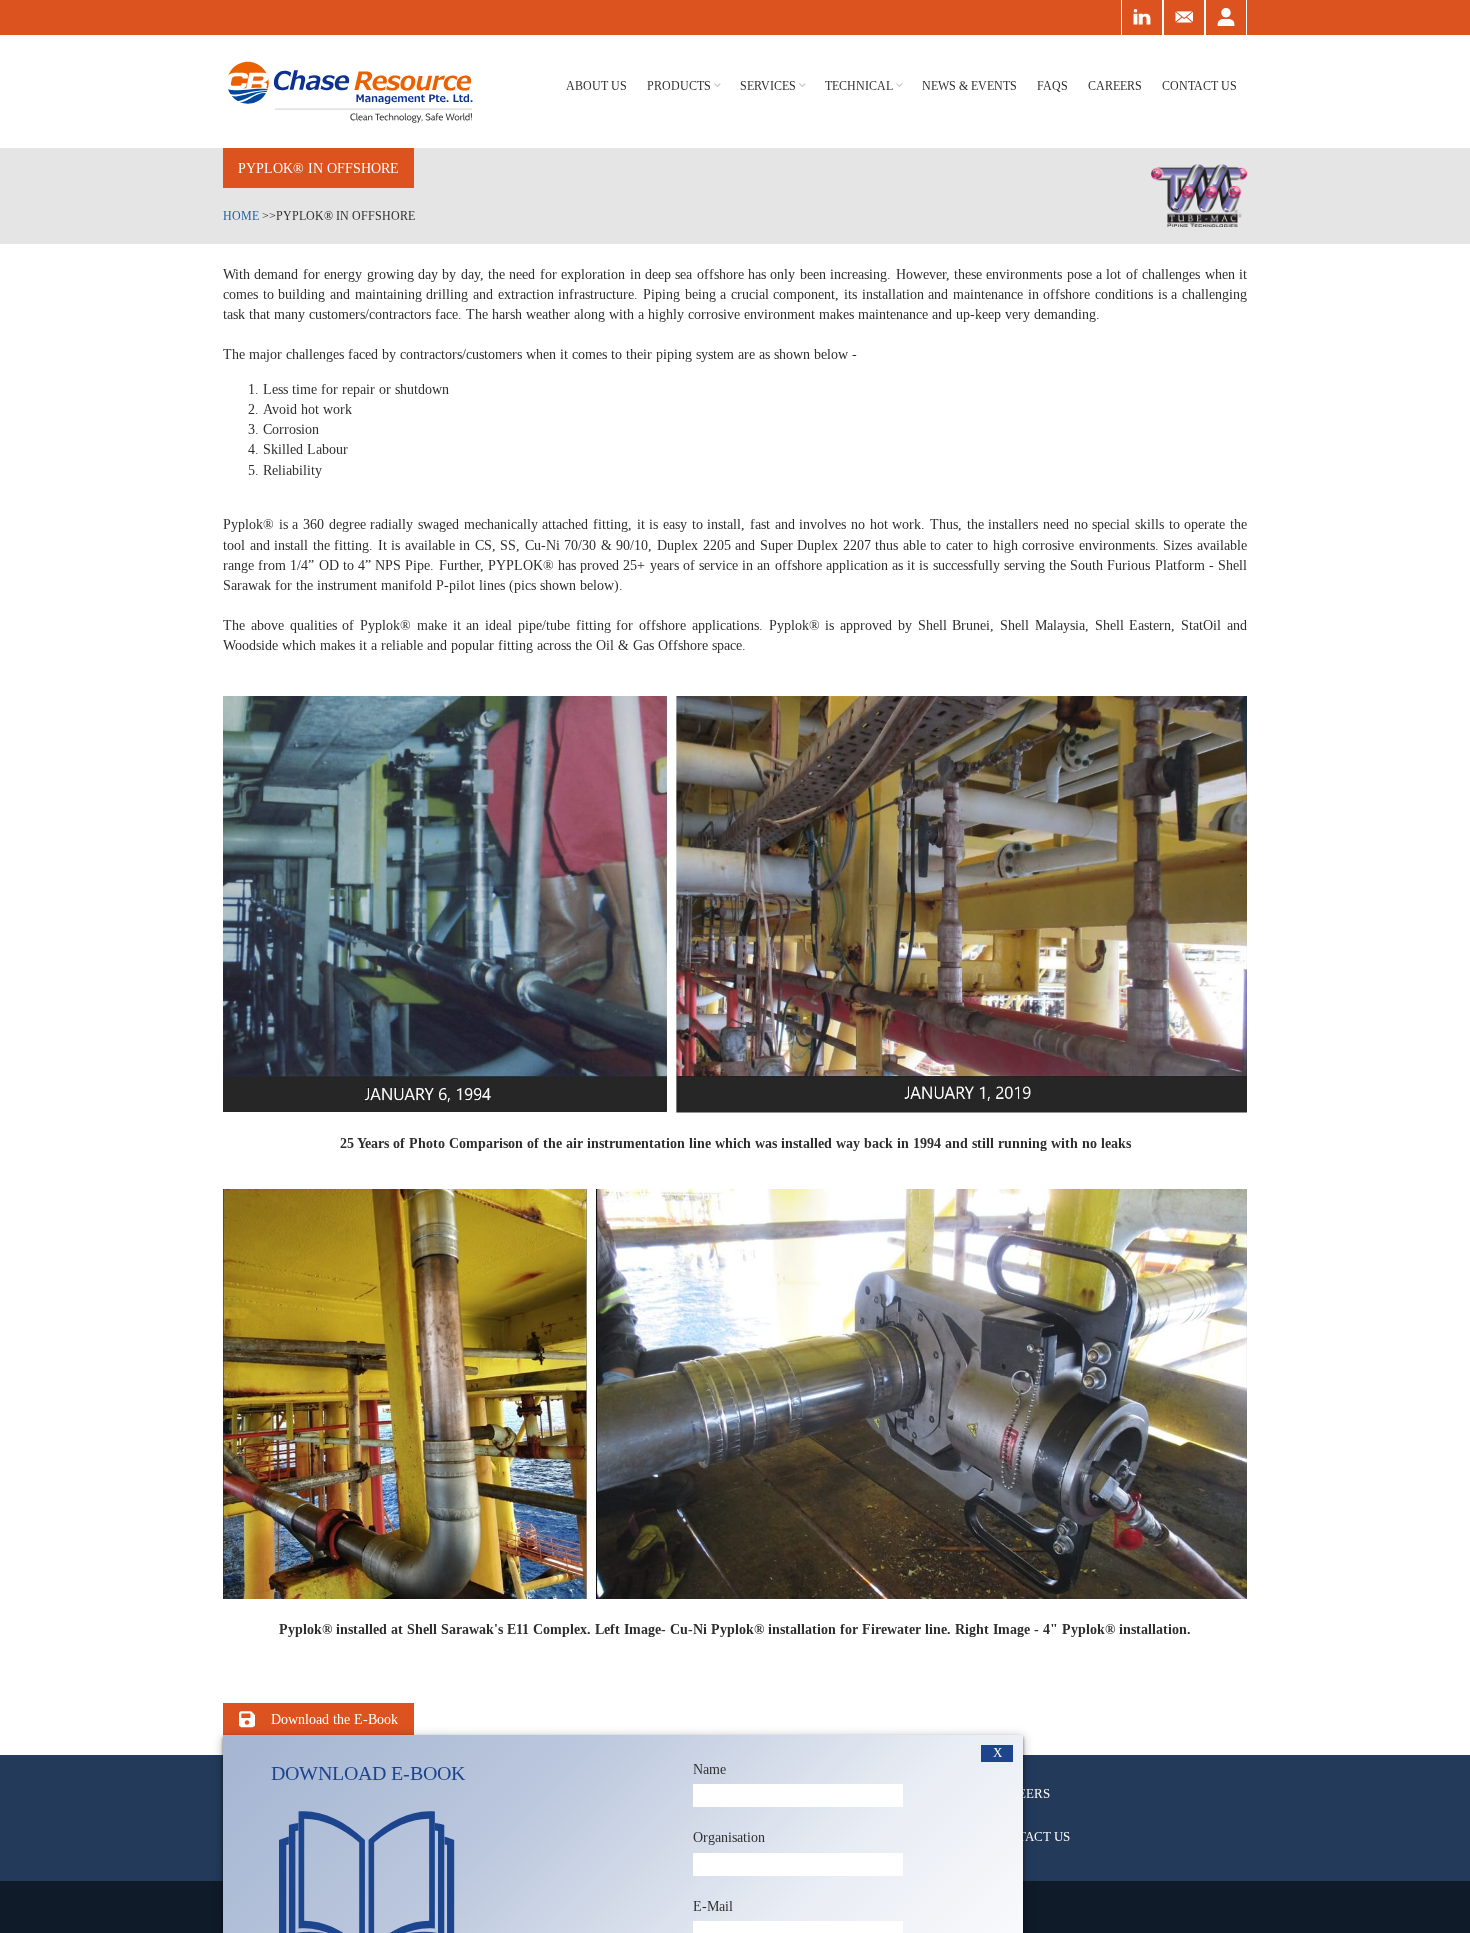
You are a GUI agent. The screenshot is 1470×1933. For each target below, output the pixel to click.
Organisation (729, 1837)
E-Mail (713, 1906)
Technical (859, 86)
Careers (1115, 86)
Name (709, 1769)
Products (679, 86)
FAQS (1052, 86)
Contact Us (1199, 86)
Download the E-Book (334, 1719)
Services (768, 86)
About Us (596, 86)
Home (241, 216)
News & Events (969, 86)
